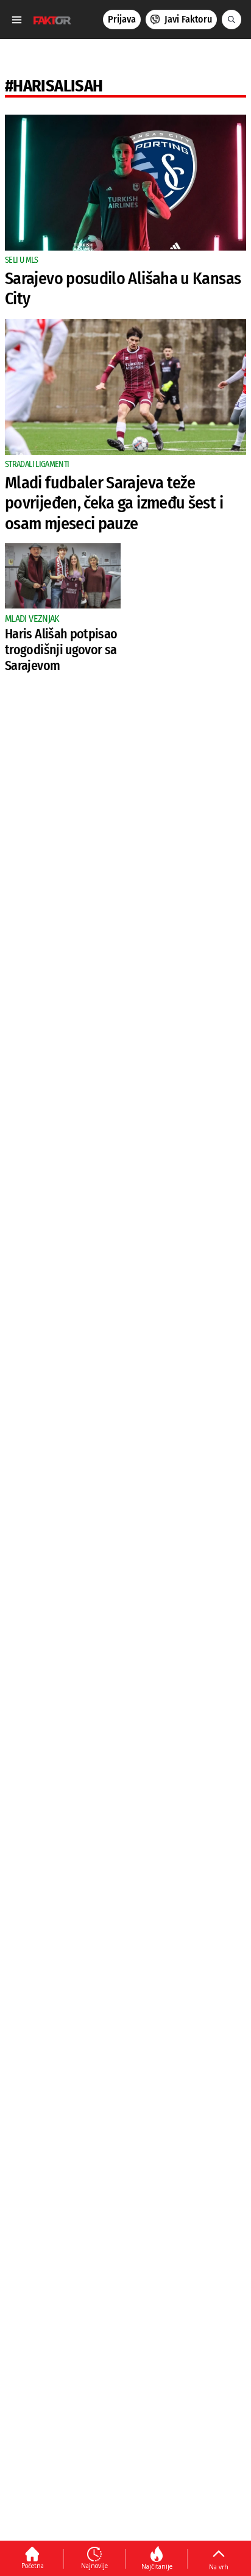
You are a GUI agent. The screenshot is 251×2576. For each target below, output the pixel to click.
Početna (33, 2566)
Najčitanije (157, 2566)
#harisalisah (54, 86)
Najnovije (94, 2566)
